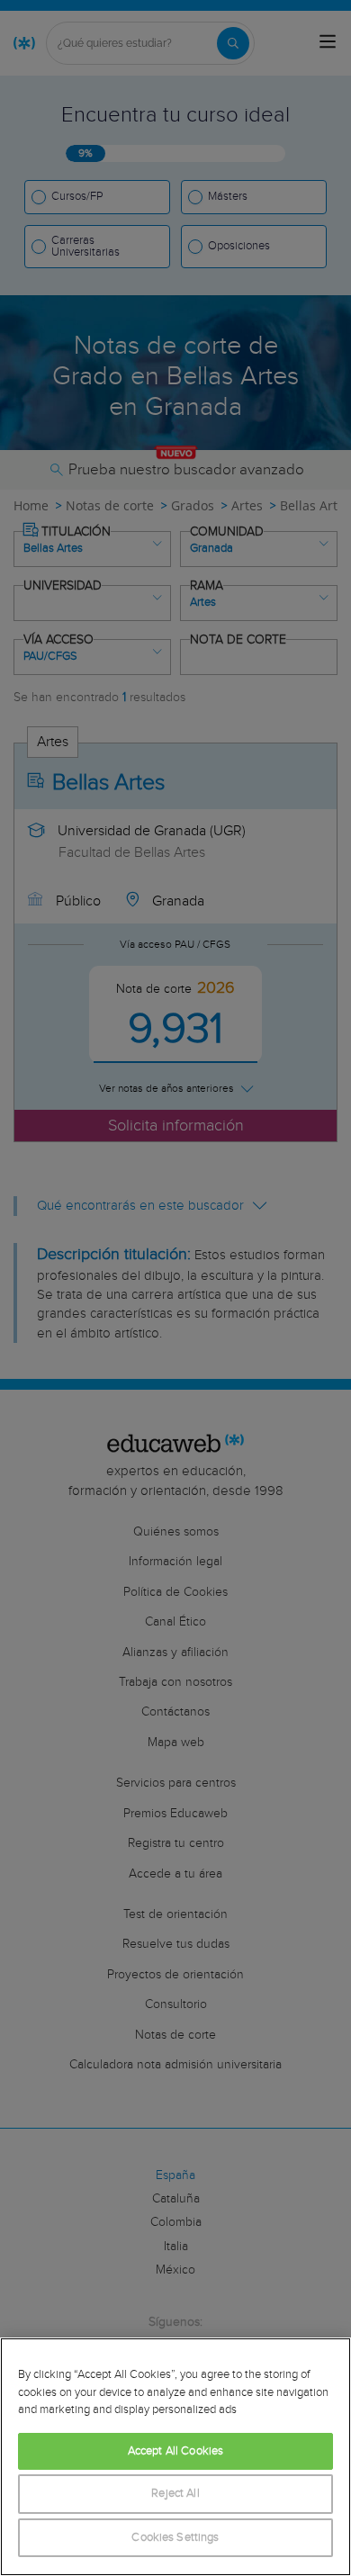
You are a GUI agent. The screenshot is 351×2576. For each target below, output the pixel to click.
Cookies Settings (175, 2538)
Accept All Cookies (175, 2451)
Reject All (175, 2494)
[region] (175, 2457)
